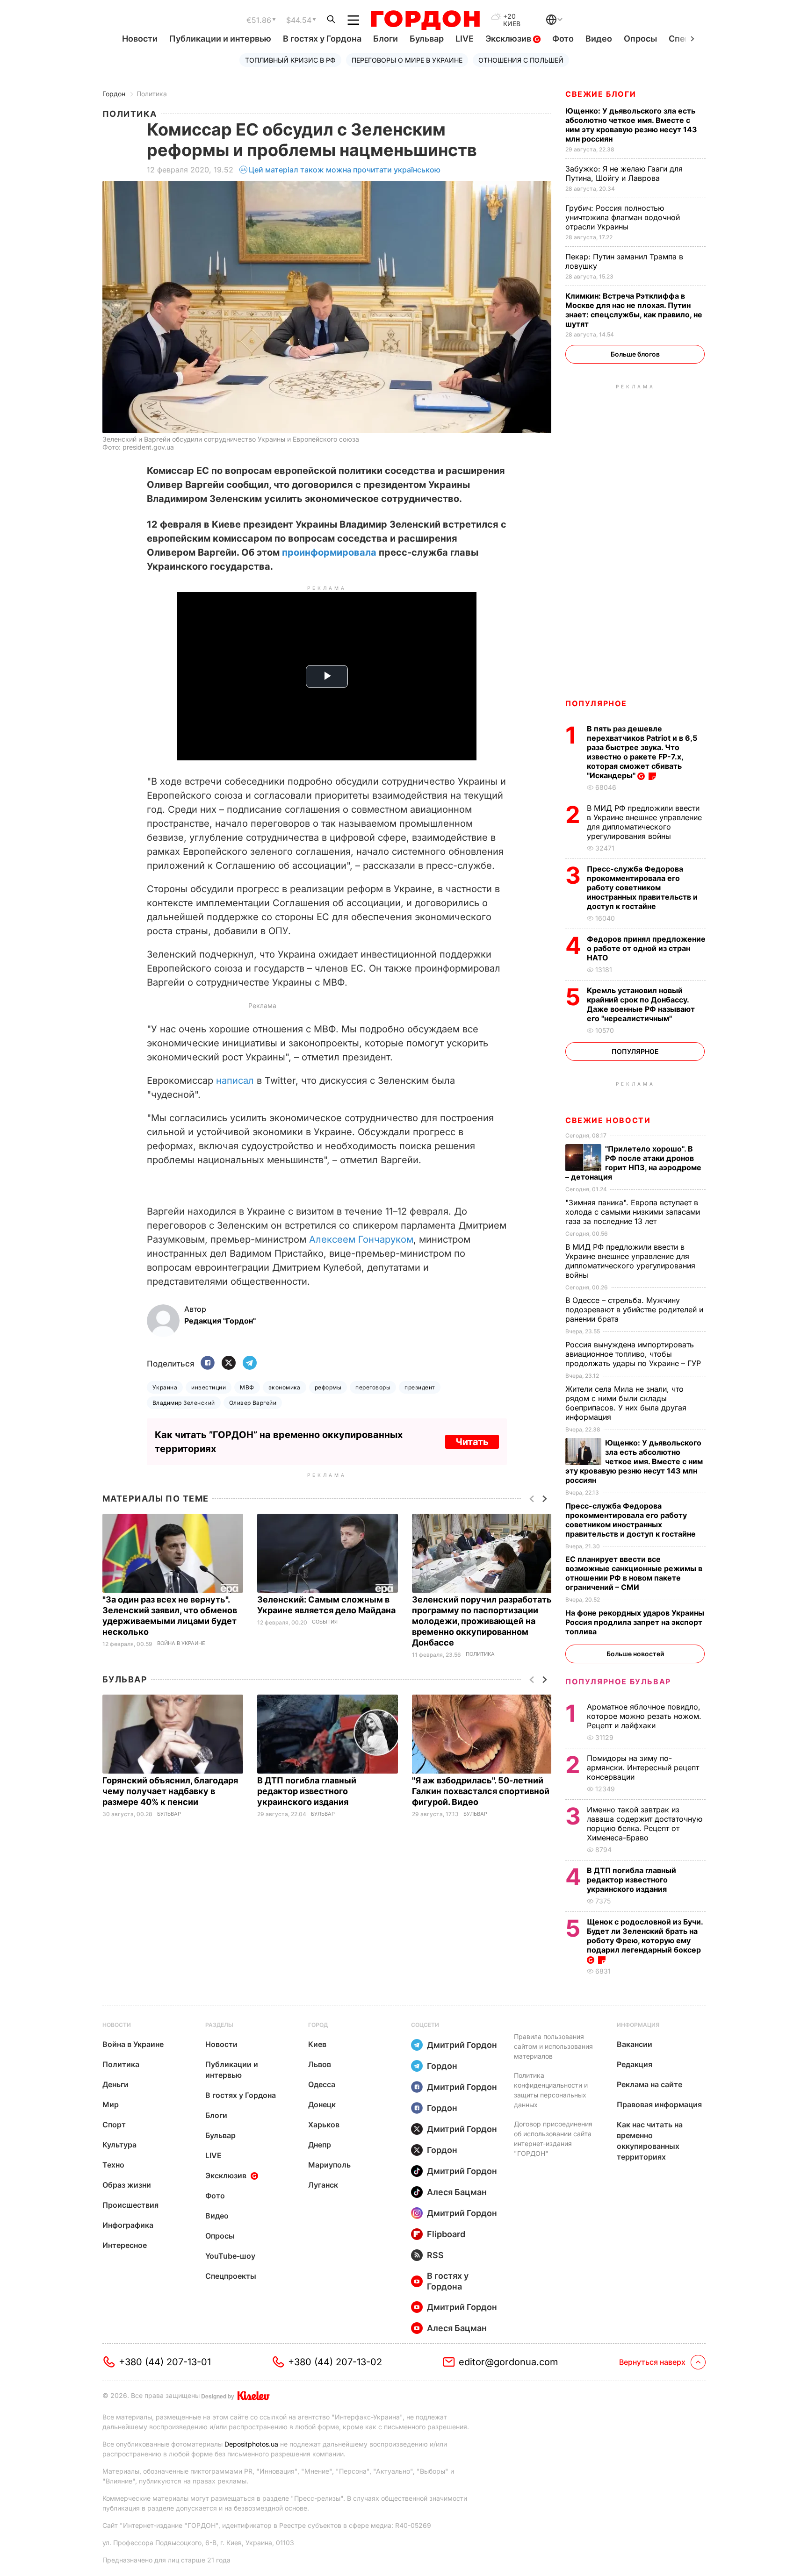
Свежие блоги (601, 94)
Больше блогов (635, 354)
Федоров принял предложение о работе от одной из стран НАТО (646, 948)
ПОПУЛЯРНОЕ (596, 703)
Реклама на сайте (649, 2084)
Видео (599, 39)
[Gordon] (425, 20)
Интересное (125, 2245)
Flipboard (446, 2234)
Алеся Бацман (457, 2192)
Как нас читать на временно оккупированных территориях (650, 2141)
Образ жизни (127, 2185)
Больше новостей (635, 1654)
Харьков (324, 2125)
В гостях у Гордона (322, 39)
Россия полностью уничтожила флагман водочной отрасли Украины (623, 217)
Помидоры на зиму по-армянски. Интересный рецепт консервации (643, 1767)
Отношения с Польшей (521, 60)
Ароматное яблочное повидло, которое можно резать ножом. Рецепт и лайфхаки (644, 1716)
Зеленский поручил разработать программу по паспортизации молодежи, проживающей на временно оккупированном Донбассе (482, 1621)
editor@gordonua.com (509, 2362)
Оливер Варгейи (253, 1403)
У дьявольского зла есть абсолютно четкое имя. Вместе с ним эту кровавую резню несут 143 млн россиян (631, 125)
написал (235, 1080)
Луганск (323, 2185)
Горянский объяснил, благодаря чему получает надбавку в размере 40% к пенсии (170, 1791)
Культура (119, 2145)
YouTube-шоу (230, 2256)
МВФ (247, 1387)
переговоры (373, 1387)
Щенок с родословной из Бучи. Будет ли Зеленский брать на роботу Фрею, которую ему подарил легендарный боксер (645, 1936)
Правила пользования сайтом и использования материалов (553, 2046)
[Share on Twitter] (229, 1363)
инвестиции (209, 1387)
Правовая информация (659, 2104)
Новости (140, 39)
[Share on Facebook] (208, 1363)
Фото (563, 39)
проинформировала (329, 552)
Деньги (115, 2084)
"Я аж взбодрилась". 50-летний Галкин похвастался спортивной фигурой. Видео (481, 1791)
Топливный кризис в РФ (290, 60)
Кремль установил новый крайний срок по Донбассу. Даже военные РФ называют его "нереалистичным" (641, 1004)
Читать (472, 1442)
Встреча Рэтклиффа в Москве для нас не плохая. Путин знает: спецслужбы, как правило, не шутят (634, 310)
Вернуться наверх (652, 2362)
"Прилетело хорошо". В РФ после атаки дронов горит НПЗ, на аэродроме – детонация (633, 1163)
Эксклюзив (509, 39)
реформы (328, 1387)
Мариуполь (329, 2165)
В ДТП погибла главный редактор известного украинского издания (307, 1791)
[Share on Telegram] (250, 1363)
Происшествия (130, 2205)
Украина (165, 1387)
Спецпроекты (231, 2276)
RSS (435, 2255)
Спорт (114, 2125)
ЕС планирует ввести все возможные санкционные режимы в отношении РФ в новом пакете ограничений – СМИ (634, 1573)
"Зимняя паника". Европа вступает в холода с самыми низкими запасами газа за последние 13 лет (633, 1212)
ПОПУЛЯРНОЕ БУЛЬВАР (618, 1682)
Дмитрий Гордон (462, 2045)
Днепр (320, 2145)
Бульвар (427, 39)
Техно (113, 2165)
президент (420, 1387)
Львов (320, 2064)
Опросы (640, 39)
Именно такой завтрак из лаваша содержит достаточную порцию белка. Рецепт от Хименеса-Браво (645, 1824)
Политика (152, 94)
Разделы (219, 2025)
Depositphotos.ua (251, 2444)
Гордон (114, 94)
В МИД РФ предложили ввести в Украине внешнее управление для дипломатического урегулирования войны (644, 822)
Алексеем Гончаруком (361, 1239)
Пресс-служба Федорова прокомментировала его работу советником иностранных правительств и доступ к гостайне (642, 887)
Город (318, 2025)
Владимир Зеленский (184, 1403)
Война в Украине (181, 1643)
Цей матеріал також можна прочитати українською (345, 170)
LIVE (465, 39)
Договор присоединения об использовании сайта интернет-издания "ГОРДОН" (553, 2139)
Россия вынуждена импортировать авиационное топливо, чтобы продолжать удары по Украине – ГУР (634, 1354)
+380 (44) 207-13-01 (165, 2362)
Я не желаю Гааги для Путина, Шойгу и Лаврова (624, 173)
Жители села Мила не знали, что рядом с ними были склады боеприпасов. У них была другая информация (626, 1403)
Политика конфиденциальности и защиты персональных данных (551, 2090)
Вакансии (635, 2044)
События (325, 1622)
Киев (317, 2044)
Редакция (635, 2064)
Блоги (386, 39)
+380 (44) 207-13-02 (335, 2362)
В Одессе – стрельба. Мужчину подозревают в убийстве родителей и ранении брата (634, 1309)
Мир (111, 2104)
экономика (285, 1387)
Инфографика (128, 2225)
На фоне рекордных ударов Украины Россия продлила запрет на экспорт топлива (635, 1622)
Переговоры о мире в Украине (407, 60)
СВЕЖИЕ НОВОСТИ (608, 1120)
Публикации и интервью (220, 39)
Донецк (322, 2104)
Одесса (322, 2084)
